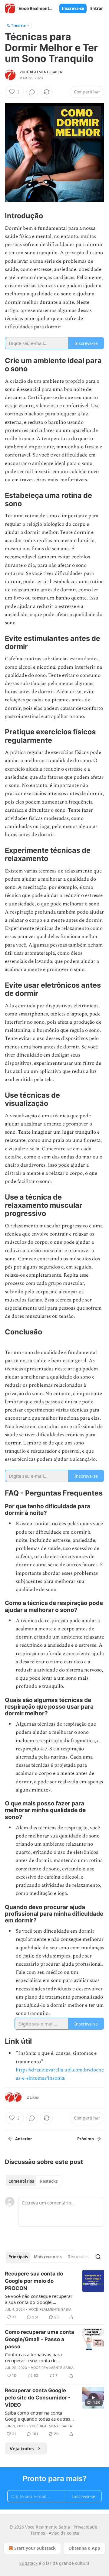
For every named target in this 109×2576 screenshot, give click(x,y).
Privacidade (85, 2527)
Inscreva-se (73, 8)
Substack (28, 2563)
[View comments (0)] (32, 92)
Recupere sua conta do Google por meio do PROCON (34, 2281)
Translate (18, 25)
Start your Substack (35, 2548)
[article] (54, 2295)
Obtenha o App (84, 2548)
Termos (38, 2533)
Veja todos (22, 2448)
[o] (93, 2398)
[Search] (98, 2257)
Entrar (97, 8)
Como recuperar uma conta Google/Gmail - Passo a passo (40, 2339)
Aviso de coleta (64, 2533)
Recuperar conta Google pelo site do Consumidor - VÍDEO (38, 2398)
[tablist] (33, 2181)
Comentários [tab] (21, 2181)
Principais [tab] (18, 2257)
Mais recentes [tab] (48, 2257)
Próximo (86, 2139)
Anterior (24, 2139)
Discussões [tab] (78, 2257)
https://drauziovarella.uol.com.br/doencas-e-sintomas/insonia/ (60, 2074)
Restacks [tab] (49, 2181)
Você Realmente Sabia (41, 72)
